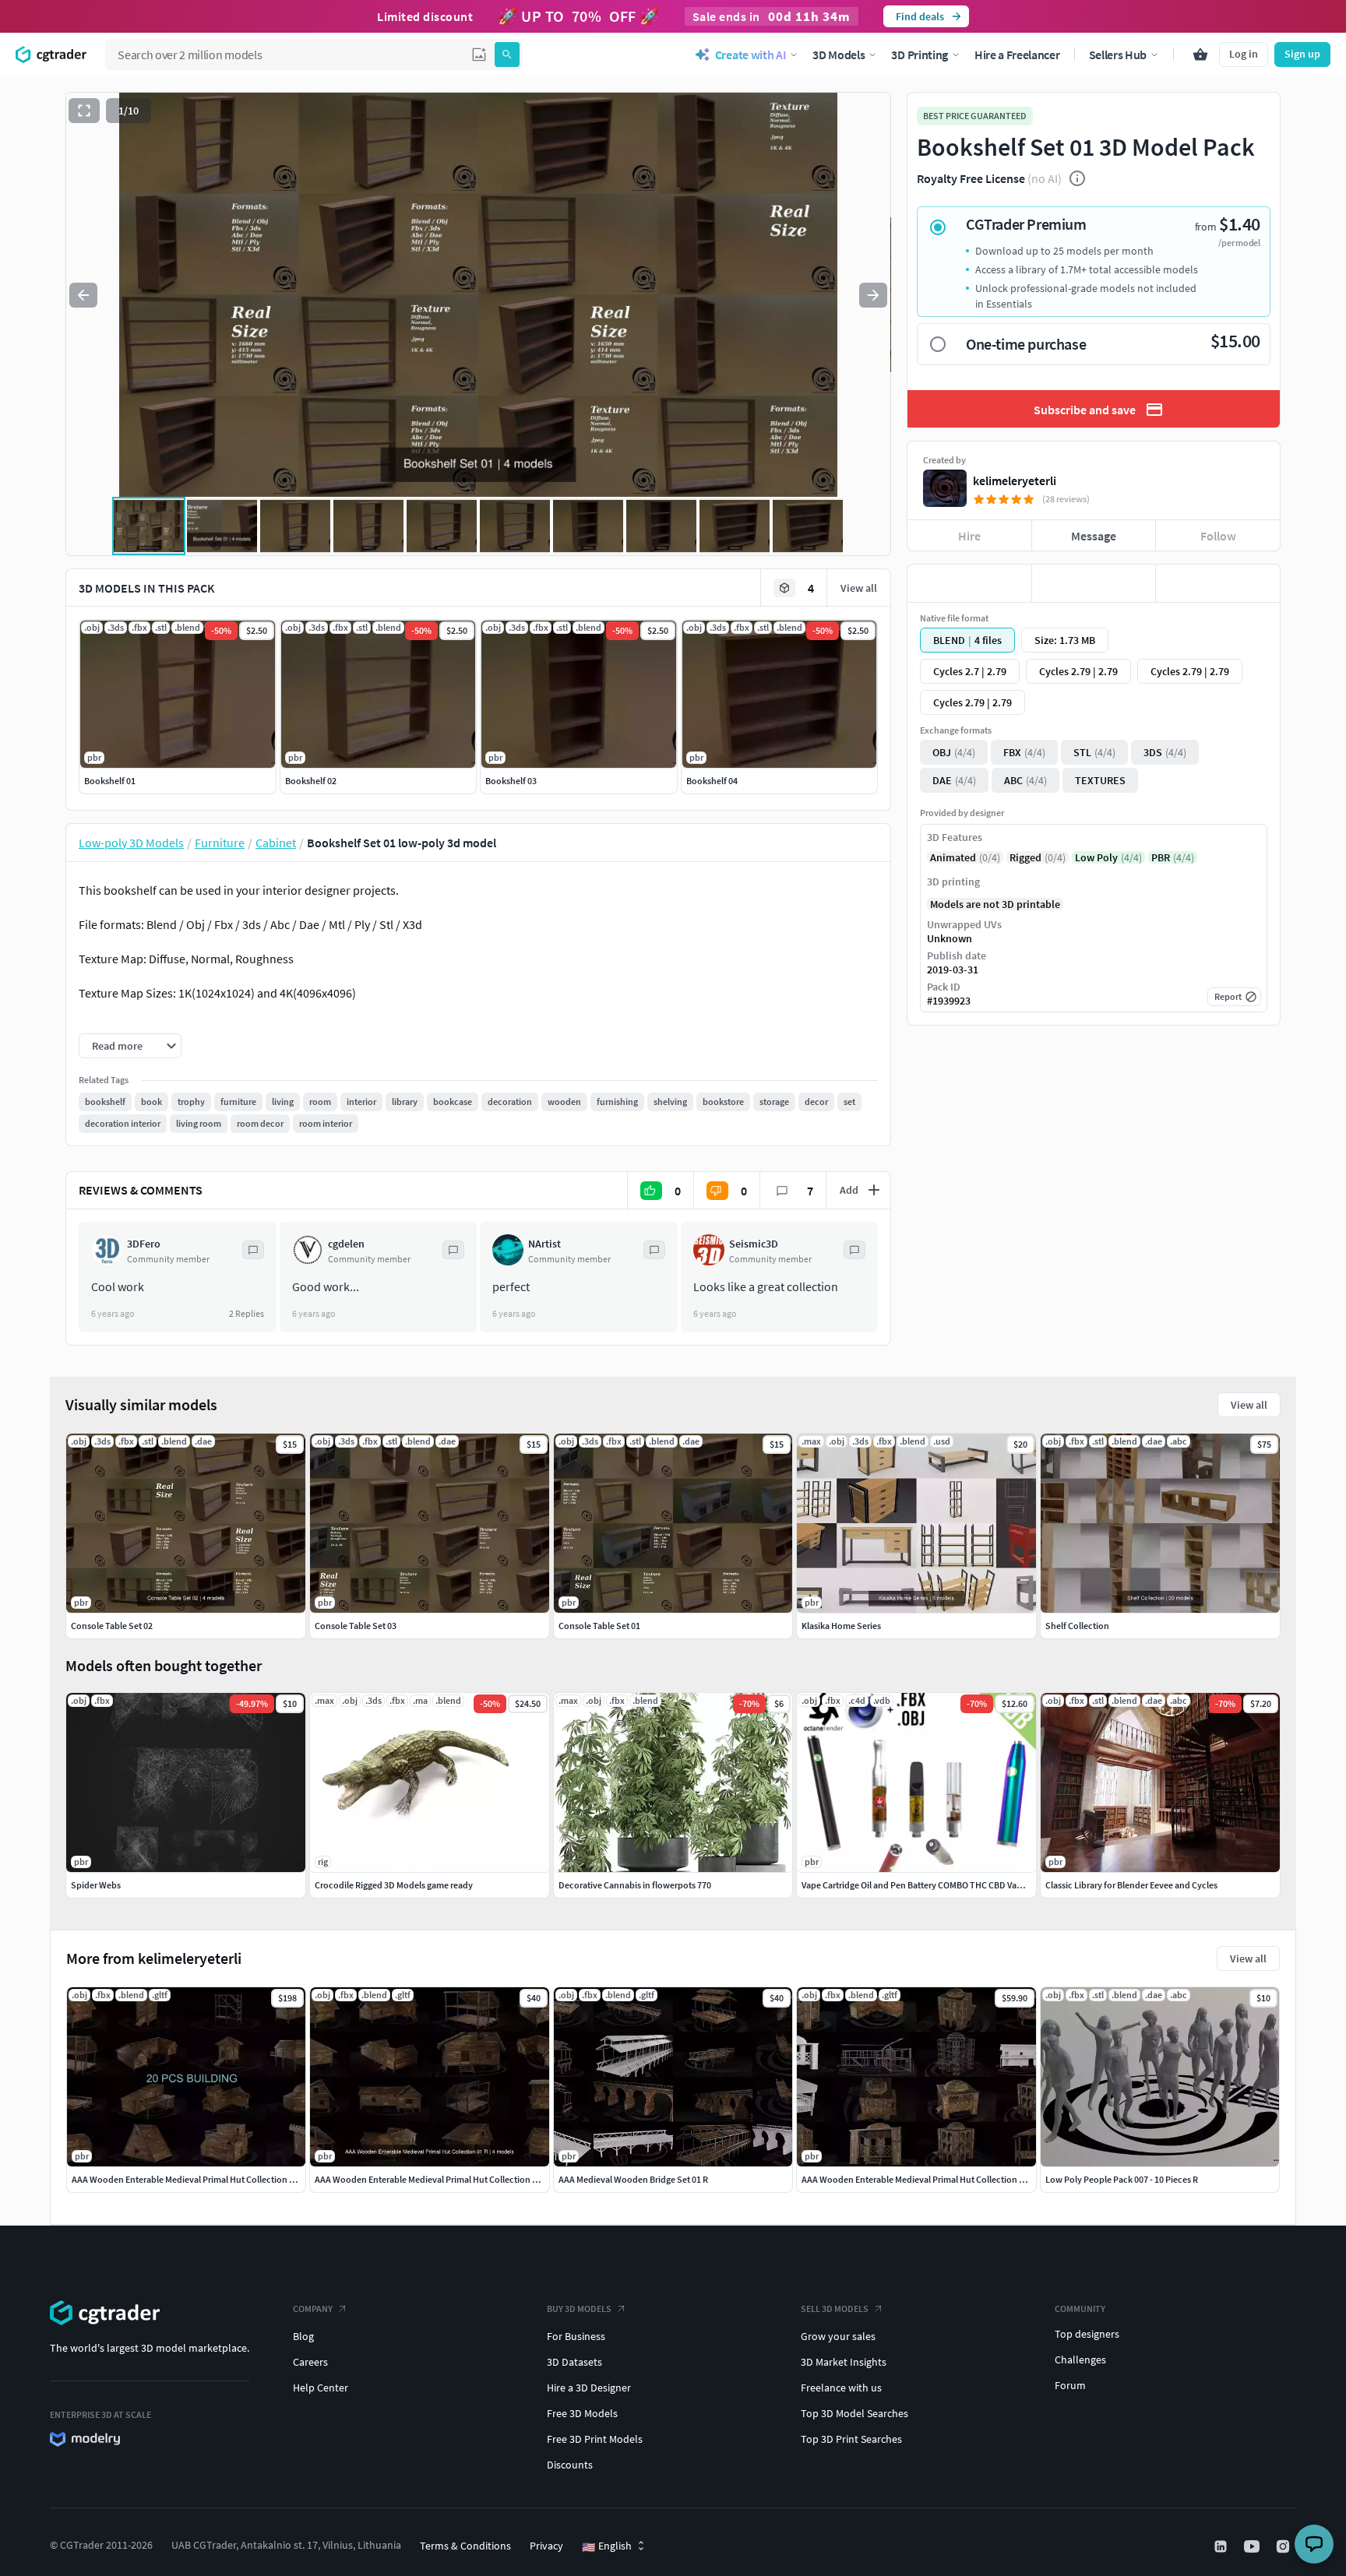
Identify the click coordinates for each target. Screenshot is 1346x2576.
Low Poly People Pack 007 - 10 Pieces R (1122, 2179)
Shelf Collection (1077, 1626)
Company (313, 2309)
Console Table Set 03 (356, 1626)
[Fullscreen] (84, 111)
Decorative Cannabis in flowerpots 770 (635, 1885)
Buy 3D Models (579, 2309)
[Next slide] (873, 295)
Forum (1070, 2385)
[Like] (969, 583)
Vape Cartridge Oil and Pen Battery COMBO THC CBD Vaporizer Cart (932, 1885)
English (607, 2546)
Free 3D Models (582, 2413)
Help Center (321, 2388)
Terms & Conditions (465, 2546)
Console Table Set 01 (599, 1626)
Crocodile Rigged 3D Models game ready (394, 1885)
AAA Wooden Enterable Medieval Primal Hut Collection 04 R (918, 2179)
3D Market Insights (844, 2362)
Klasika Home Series (841, 1626)
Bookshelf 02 (311, 781)
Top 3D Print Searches (851, 2439)
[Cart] (1200, 55)
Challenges (1080, 2360)
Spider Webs (96, 1885)
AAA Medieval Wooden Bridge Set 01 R (633, 2179)
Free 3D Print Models (595, 2439)
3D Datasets (574, 2362)
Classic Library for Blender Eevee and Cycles (1131, 1885)
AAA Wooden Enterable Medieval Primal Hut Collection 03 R (189, 2179)
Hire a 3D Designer (589, 2388)
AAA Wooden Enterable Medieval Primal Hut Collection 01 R (432, 2179)
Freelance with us (841, 2388)
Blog (303, 2336)
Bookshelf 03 (511, 781)
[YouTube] (1253, 2546)
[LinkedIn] (1222, 2546)
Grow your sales (838, 2336)
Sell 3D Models (835, 2309)
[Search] (507, 55)
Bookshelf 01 (110, 781)
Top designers (1087, 2334)
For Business (576, 2336)
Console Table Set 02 (112, 1626)
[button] (479, 55)
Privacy (546, 2546)
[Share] (1218, 583)
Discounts (570, 2465)
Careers (310, 2362)
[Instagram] (1284, 2546)
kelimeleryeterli (1015, 480)
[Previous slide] (83, 295)
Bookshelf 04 (712, 781)
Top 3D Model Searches (854, 2413)
